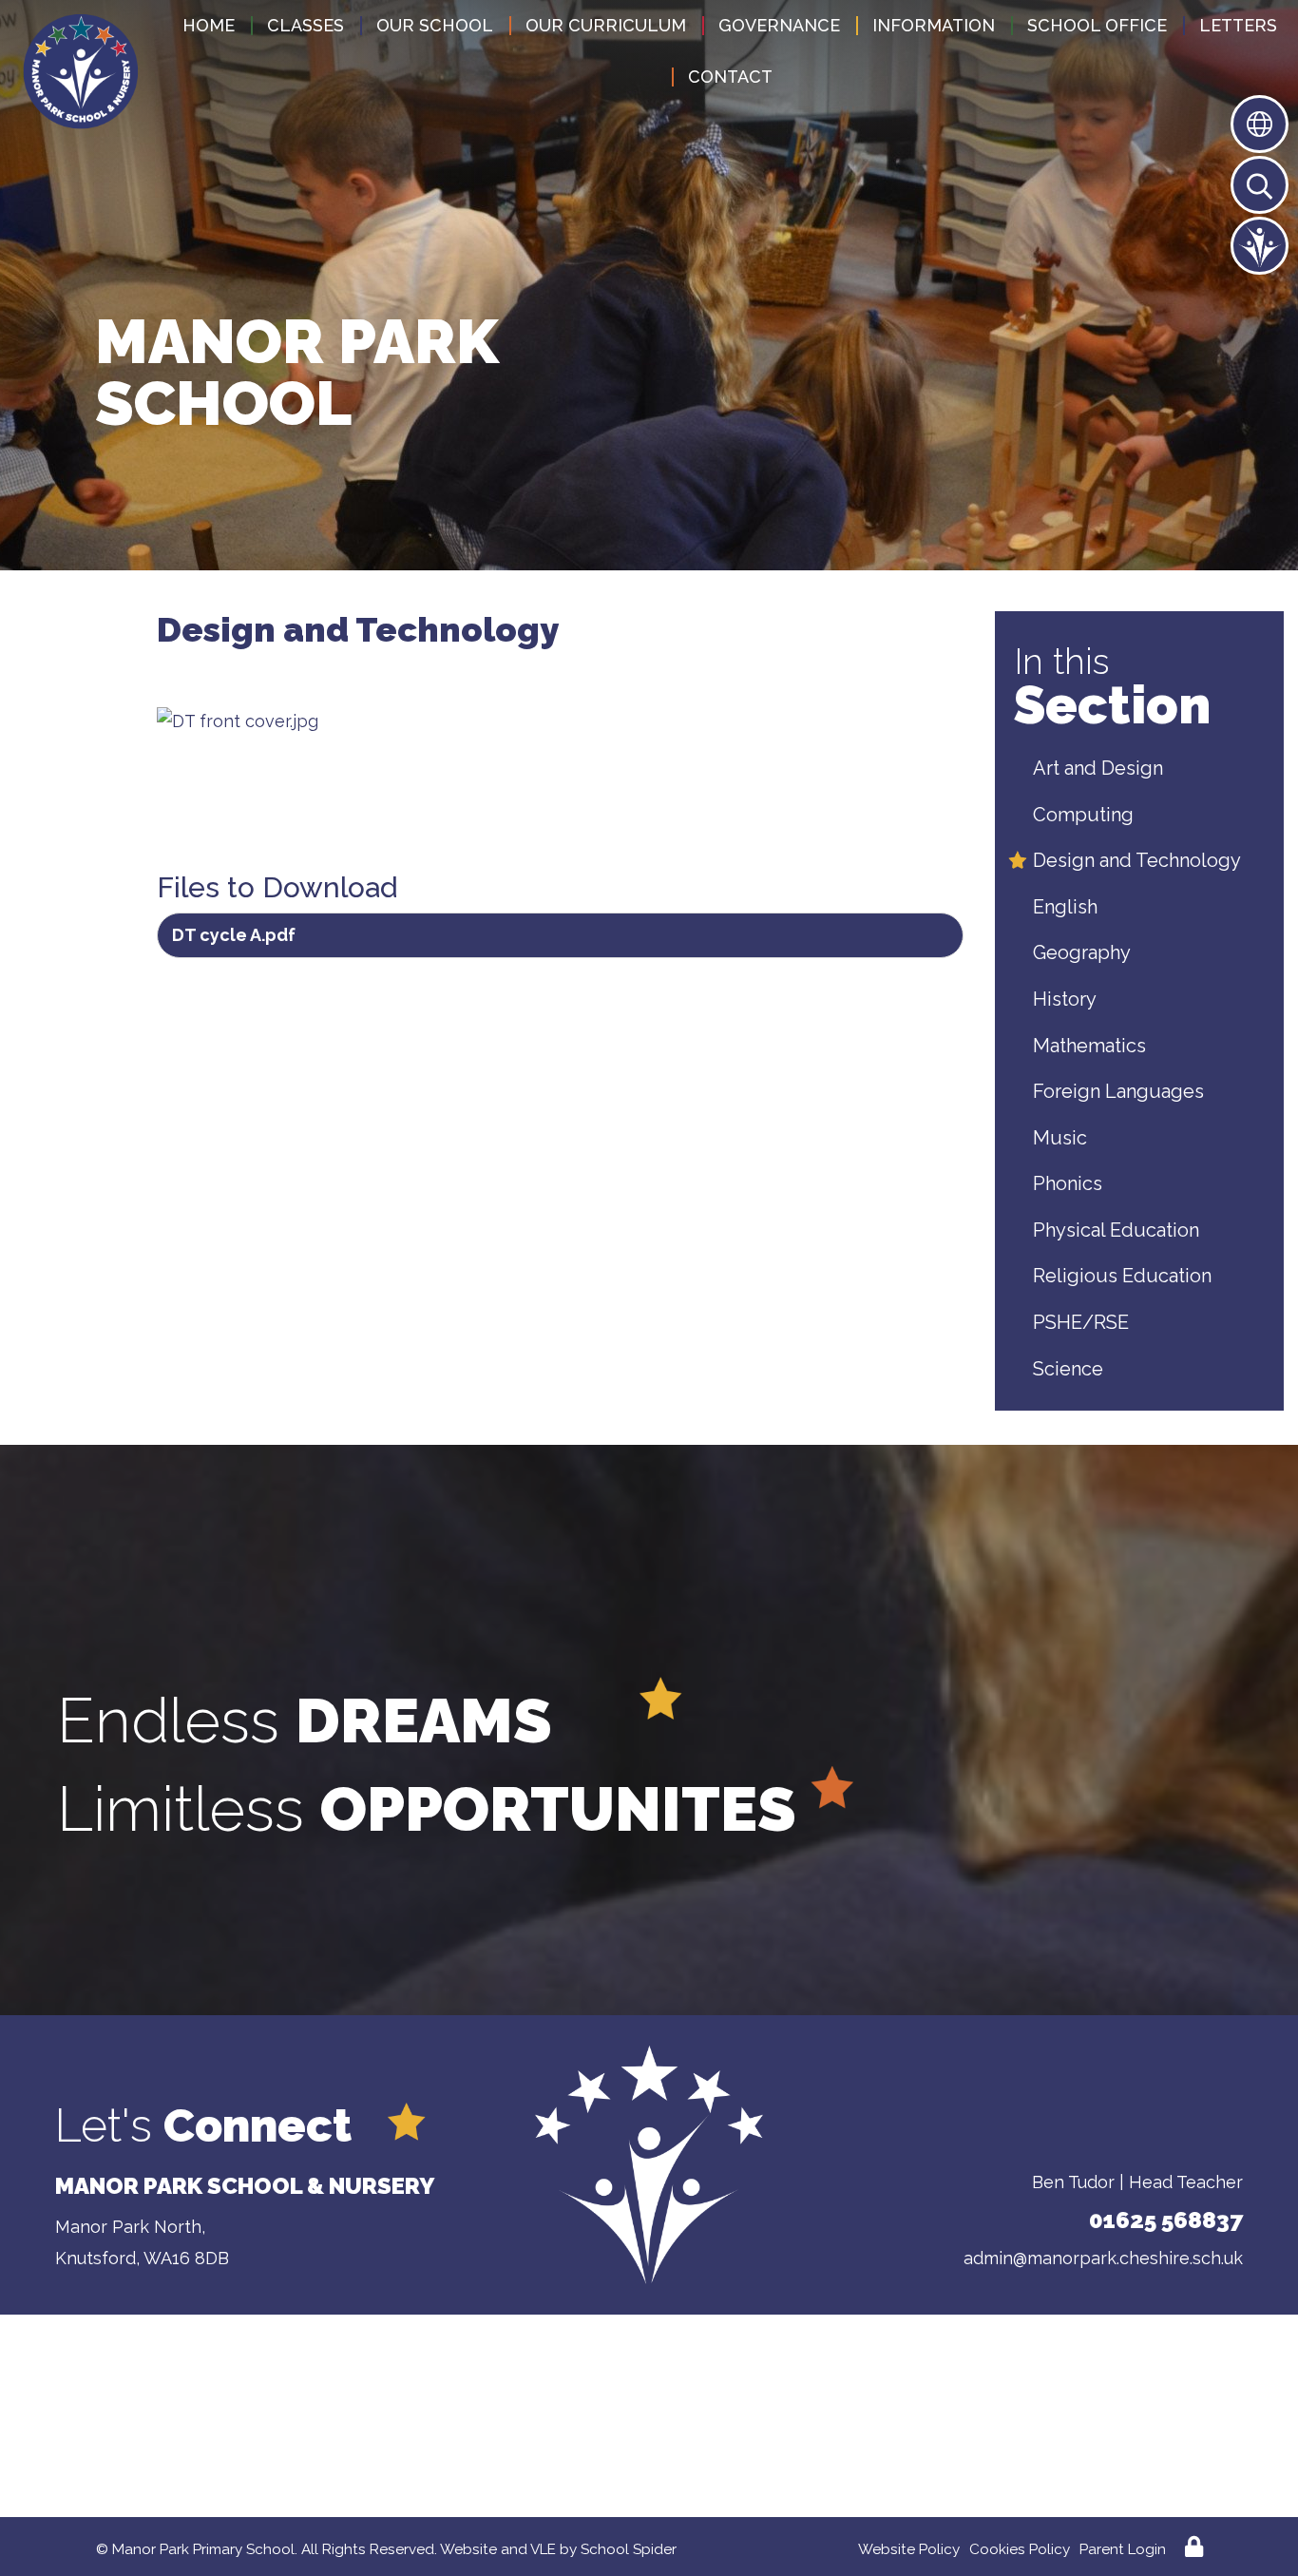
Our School (435, 25)
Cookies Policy (1020, 2549)
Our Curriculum (606, 25)
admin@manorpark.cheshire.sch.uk (1103, 2258)
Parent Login (1123, 2549)
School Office (1097, 25)
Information (934, 25)
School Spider (629, 2549)
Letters (1238, 25)
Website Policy (909, 2549)
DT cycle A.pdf (234, 935)
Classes (305, 25)
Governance (779, 25)
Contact (730, 77)
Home (209, 25)
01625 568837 (1166, 2220)
